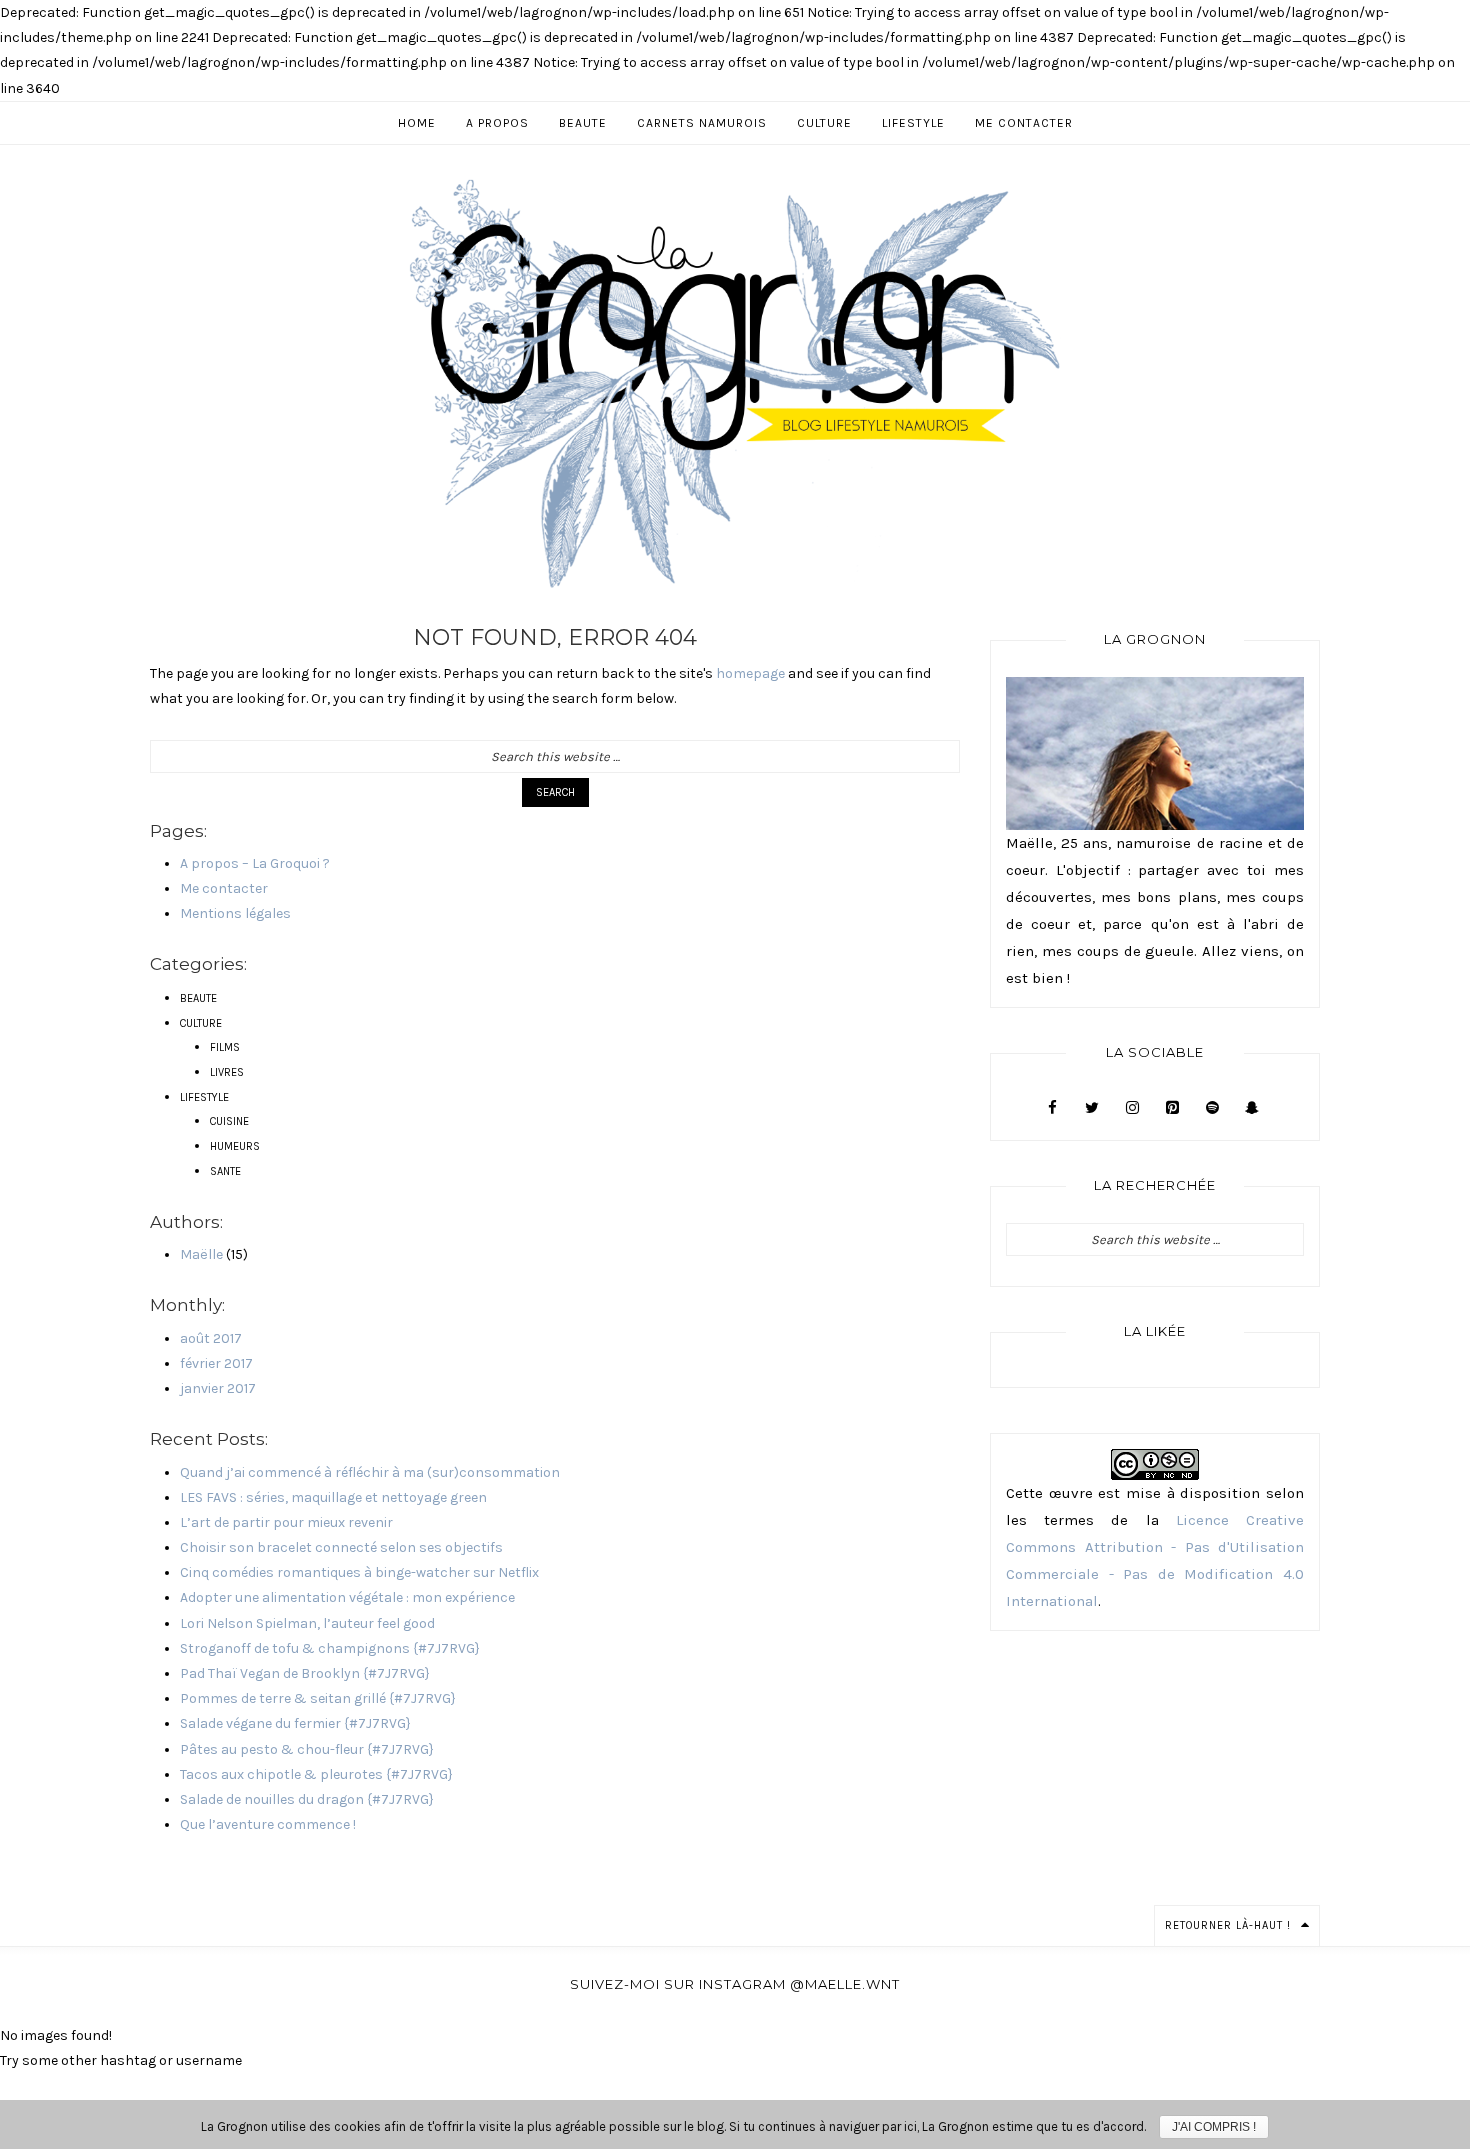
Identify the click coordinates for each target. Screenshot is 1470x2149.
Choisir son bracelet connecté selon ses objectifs (341, 1547)
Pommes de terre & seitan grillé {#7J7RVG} (318, 1698)
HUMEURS (235, 1146)
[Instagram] (1132, 1108)
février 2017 (216, 1363)
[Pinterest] (1172, 1108)
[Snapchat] (1252, 1108)
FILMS (225, 1047)
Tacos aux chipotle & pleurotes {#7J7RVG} (316, 1774)
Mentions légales (235, 913)
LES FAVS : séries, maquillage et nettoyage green (333, 1497)
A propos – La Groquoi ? (255, 863)
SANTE (225, 1171)
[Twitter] (1092, 1108)
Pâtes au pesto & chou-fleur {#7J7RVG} (307, 1749)
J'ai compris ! (1214, 2127)
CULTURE (201, 1023)
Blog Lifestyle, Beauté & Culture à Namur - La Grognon (735, 382)
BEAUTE (198, 998)
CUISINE (229, 1121)
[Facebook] (1052, 1108)
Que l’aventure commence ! (268, 1824)
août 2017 (211, 1338)
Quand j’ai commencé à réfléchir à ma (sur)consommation (370, 1472)
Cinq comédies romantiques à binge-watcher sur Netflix (359, 1572)
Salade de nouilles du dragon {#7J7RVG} (307, 1799)
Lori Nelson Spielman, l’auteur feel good (307, 1623)
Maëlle (201, 1254)
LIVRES (227, 1072)
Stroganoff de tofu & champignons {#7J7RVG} (330, 1648)
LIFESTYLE (204, 1097)
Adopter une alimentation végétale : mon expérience (347, 1597)
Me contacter (224, 888)
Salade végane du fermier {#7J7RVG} (295, 1723)
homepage (750, 673)
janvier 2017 (218, 1388)
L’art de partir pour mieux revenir (286, 1522)
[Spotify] (1212, 1108)
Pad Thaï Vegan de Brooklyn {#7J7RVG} (305, 1673)
